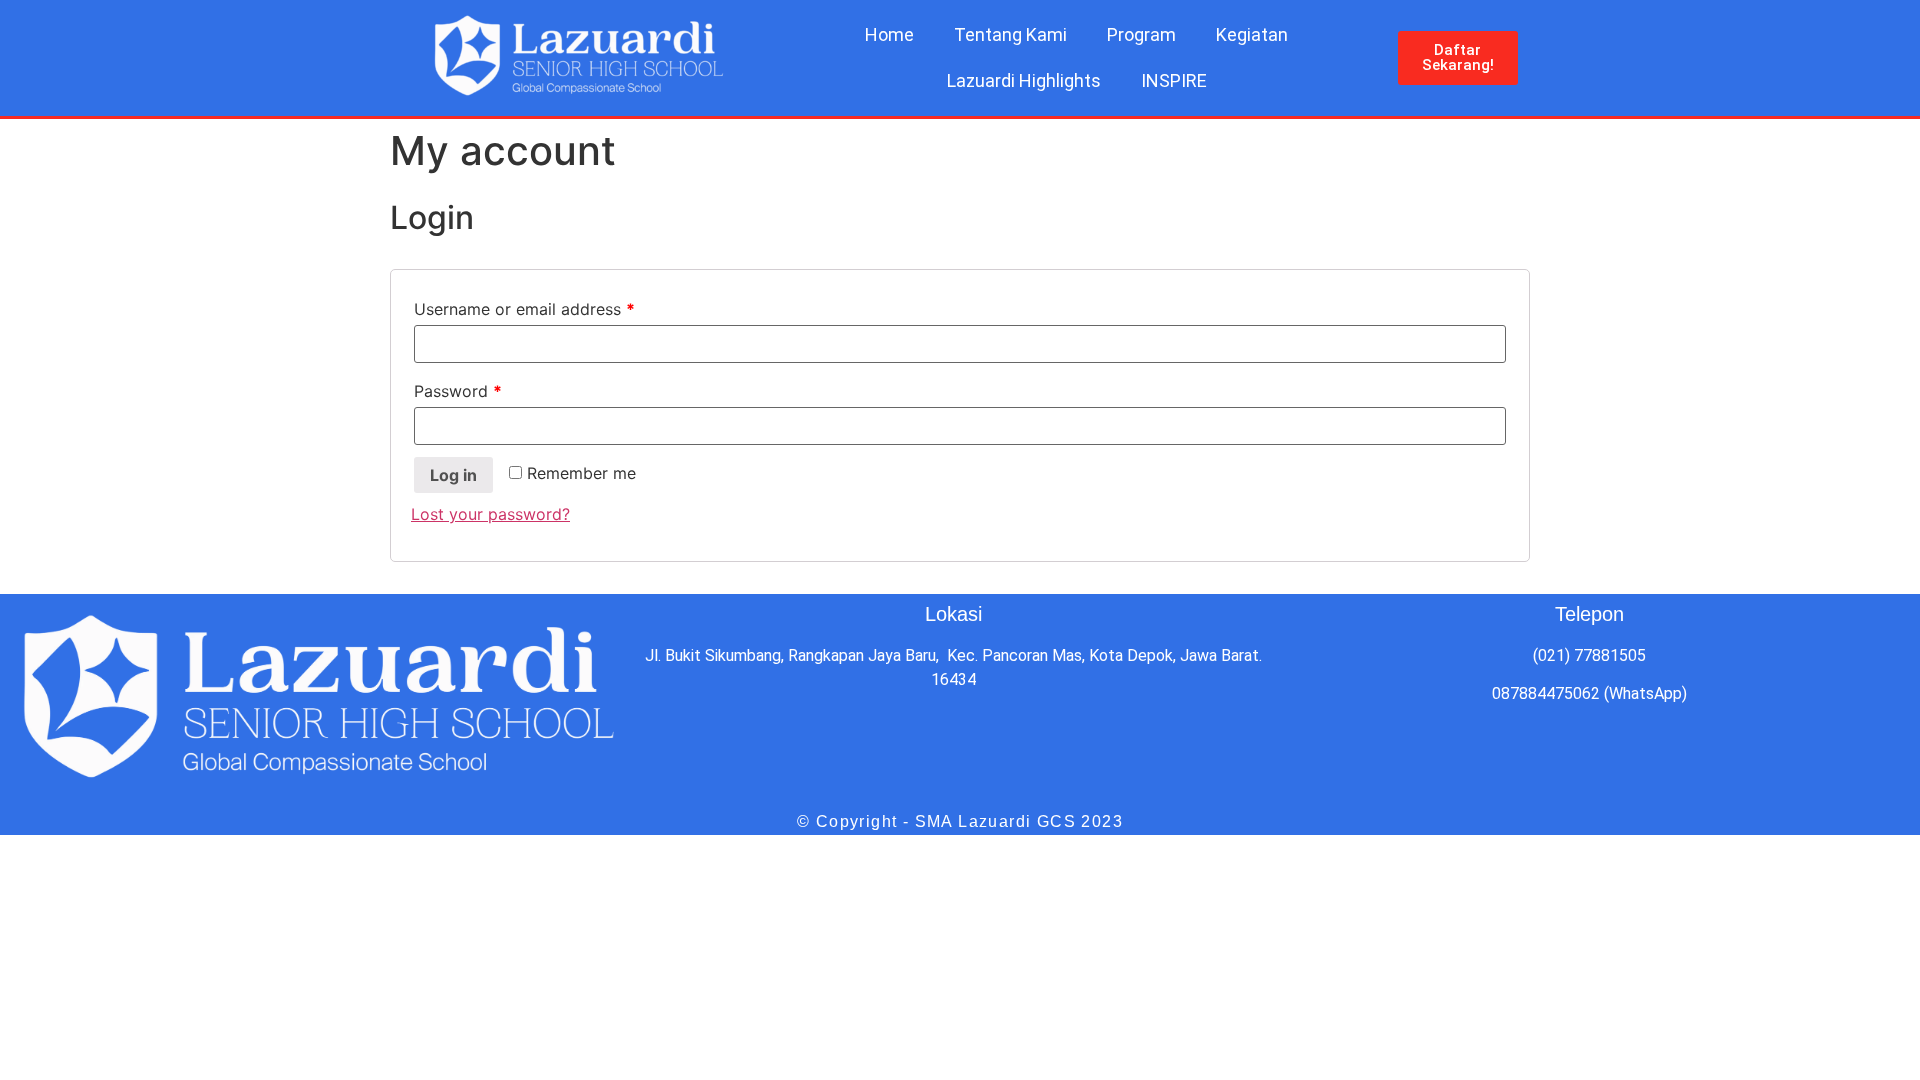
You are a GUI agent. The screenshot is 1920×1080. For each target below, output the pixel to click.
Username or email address (524, 309)
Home (889, 34)
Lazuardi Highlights (1024, 80)
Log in (453, 475)
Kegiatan (1252, 34)
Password (458, 391)
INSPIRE (1174, 80)
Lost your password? (490, 514)
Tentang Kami (1010, 34)
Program (1141, 34)
